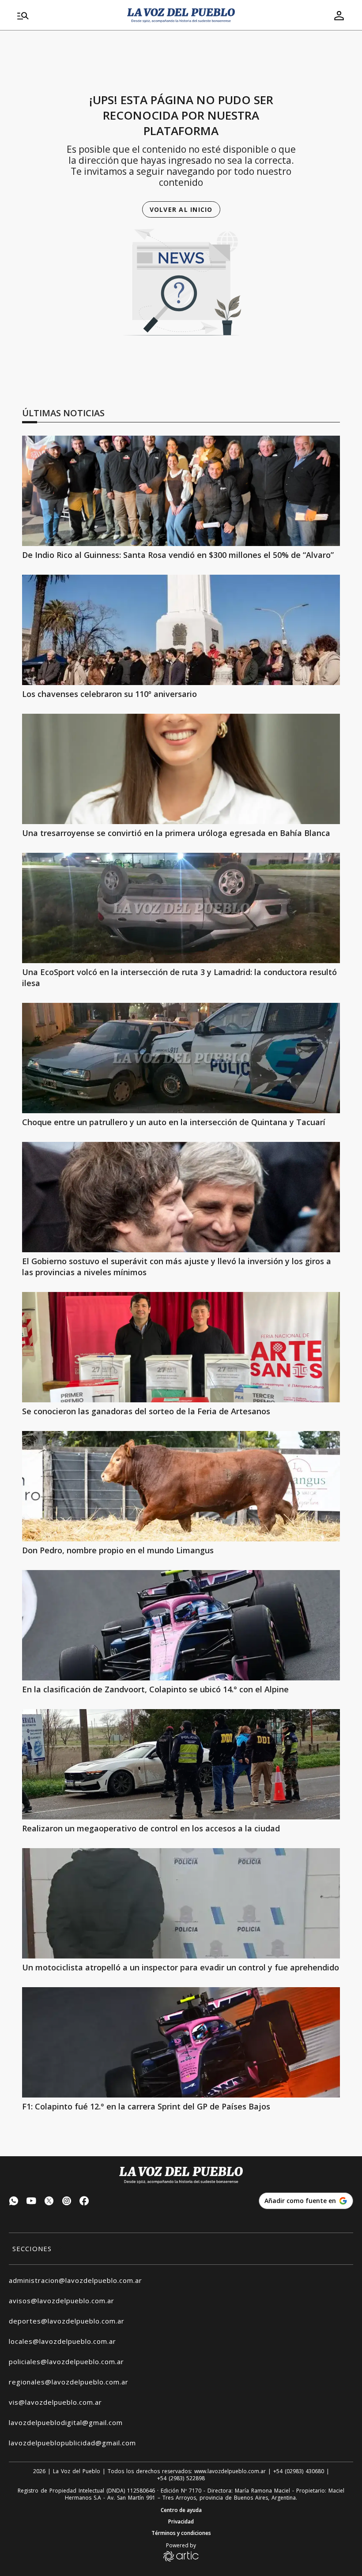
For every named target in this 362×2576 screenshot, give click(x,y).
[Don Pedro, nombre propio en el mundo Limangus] (181, 1486)
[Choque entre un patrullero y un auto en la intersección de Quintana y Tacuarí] (181, 1058)
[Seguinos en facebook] (84, 2202)
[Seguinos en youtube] (31, 2202)
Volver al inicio (181, 209)
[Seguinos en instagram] (67, 2202)
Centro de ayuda (181, 2510)
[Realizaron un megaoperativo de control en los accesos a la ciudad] (181, 1764)
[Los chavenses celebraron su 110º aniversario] (181, 630)
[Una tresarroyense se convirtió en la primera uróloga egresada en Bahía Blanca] (181, 769)
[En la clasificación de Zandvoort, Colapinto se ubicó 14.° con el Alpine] (181, 1625)
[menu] (67, 15)
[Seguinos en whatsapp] (14, 2202)
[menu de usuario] (339, 15)
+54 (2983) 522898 (181, 2478)
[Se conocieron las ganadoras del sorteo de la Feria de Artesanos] (181, 1347)
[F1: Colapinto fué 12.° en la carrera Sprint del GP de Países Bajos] (181, 2042)
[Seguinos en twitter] (49, 2202)
